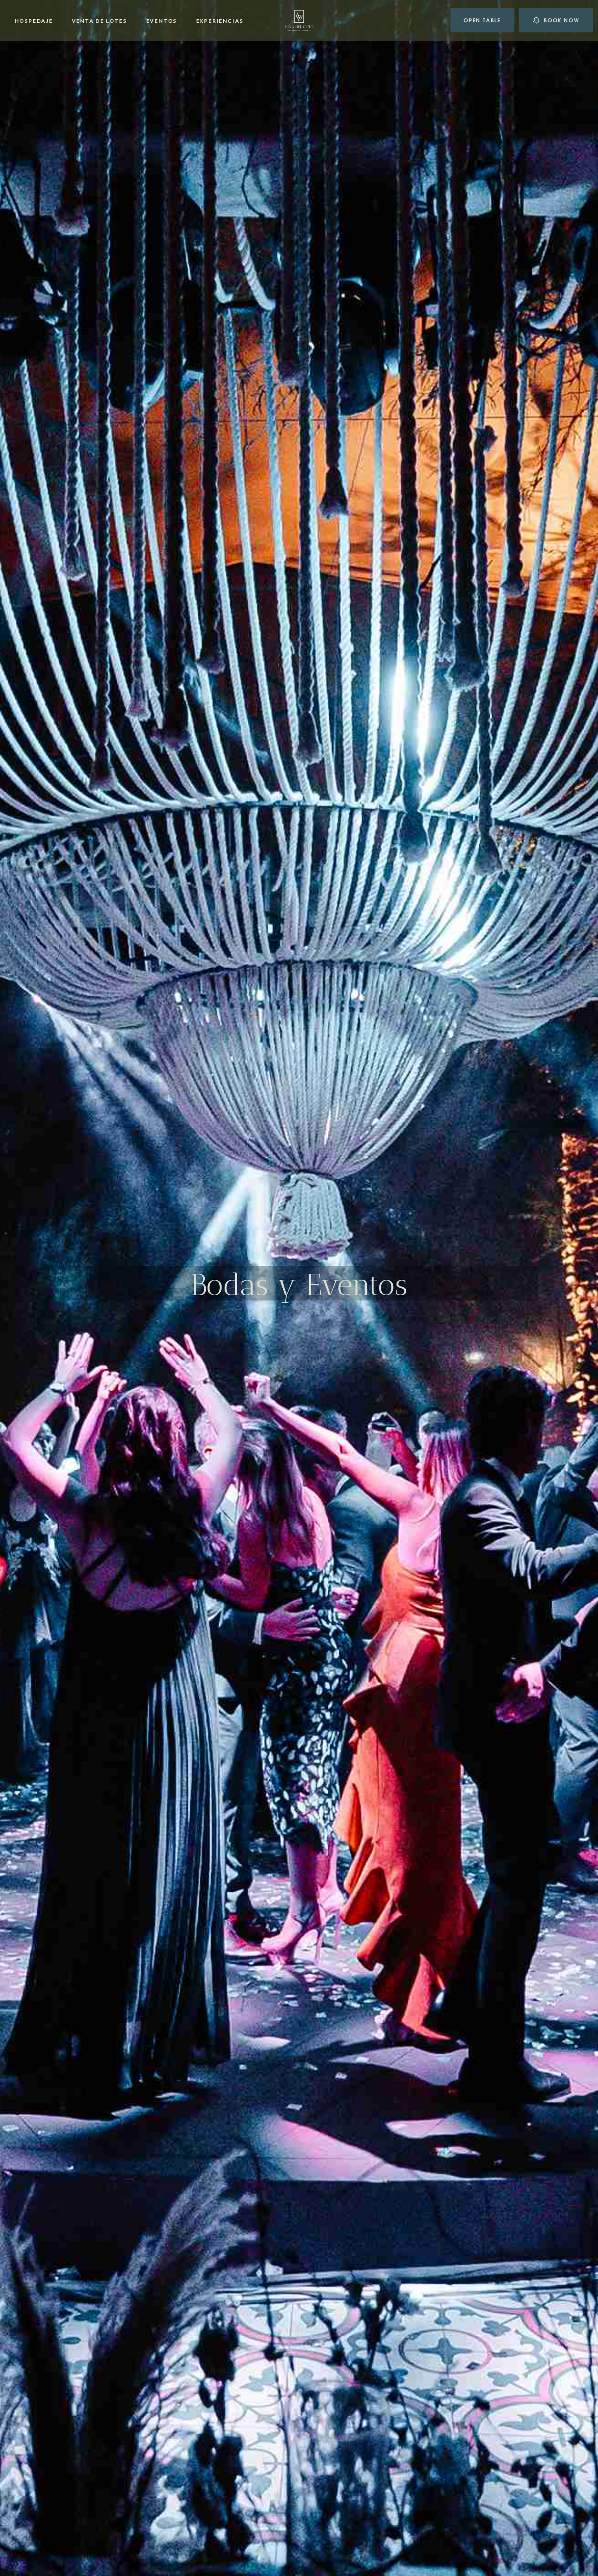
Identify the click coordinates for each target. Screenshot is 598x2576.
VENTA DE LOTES (99, 21)
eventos (161, 21)
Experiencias (220, 21)
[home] (299, 20)
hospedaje (34, 21)
